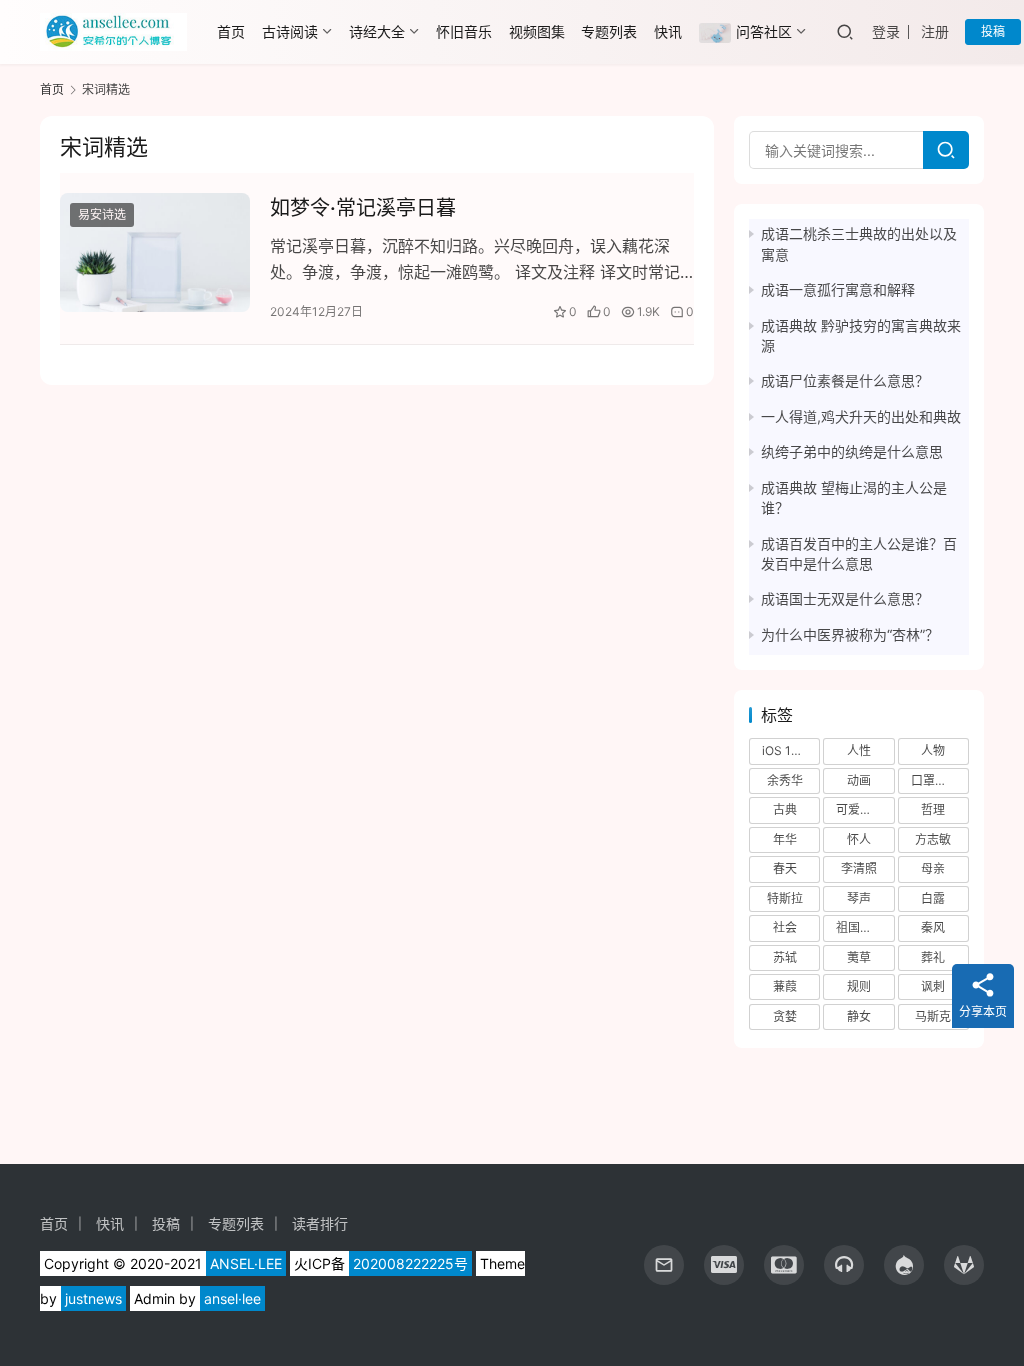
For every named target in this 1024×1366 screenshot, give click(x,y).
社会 (785, 927)
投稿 (993, 31)
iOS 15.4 (785, 750)
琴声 (859, 898)
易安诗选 (102, 214)
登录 (886, 31)
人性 (859, 750)
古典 (785, 809)
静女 (859, 1016)
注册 (935, 31)
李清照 (859, 868)
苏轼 (785, 957)
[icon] (724, 1265)
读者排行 (320, 1223)
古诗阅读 (290, 31)
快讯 (668, 31)
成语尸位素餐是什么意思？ (845, 380)
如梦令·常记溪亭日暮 (363, 208)
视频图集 (537, 31)
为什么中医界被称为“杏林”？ (850, 634)
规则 (859, 986)
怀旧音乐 (464, 31)
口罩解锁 (935, 780)
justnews (93, 1298)
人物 (933, 750)
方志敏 (933, 839)
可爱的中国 (865, 809)
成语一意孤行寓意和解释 (838, 289)
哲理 (933, 809)
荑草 (859, 957)
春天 (785, 868)
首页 (231, 31)
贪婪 (785, 1016)
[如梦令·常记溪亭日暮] (155, 252)
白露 (933, 898)
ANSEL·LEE (246, 1263)
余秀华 (785, 780)
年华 (785, 839)
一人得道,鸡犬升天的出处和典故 (861, 416)
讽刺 (933, 986)
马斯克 (933, 1016)
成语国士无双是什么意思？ (845, 598)
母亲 (933, 868)
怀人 (859, 839)
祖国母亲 (860, 927)
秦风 (933, 927)
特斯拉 (785, 898)
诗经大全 (377, 31)
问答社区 (764, 31)
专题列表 (609, 31)
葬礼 (933, 957)
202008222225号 (410, 1263)
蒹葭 (785, 986)
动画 (859, 780)
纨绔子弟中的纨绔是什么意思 (852, 451)
